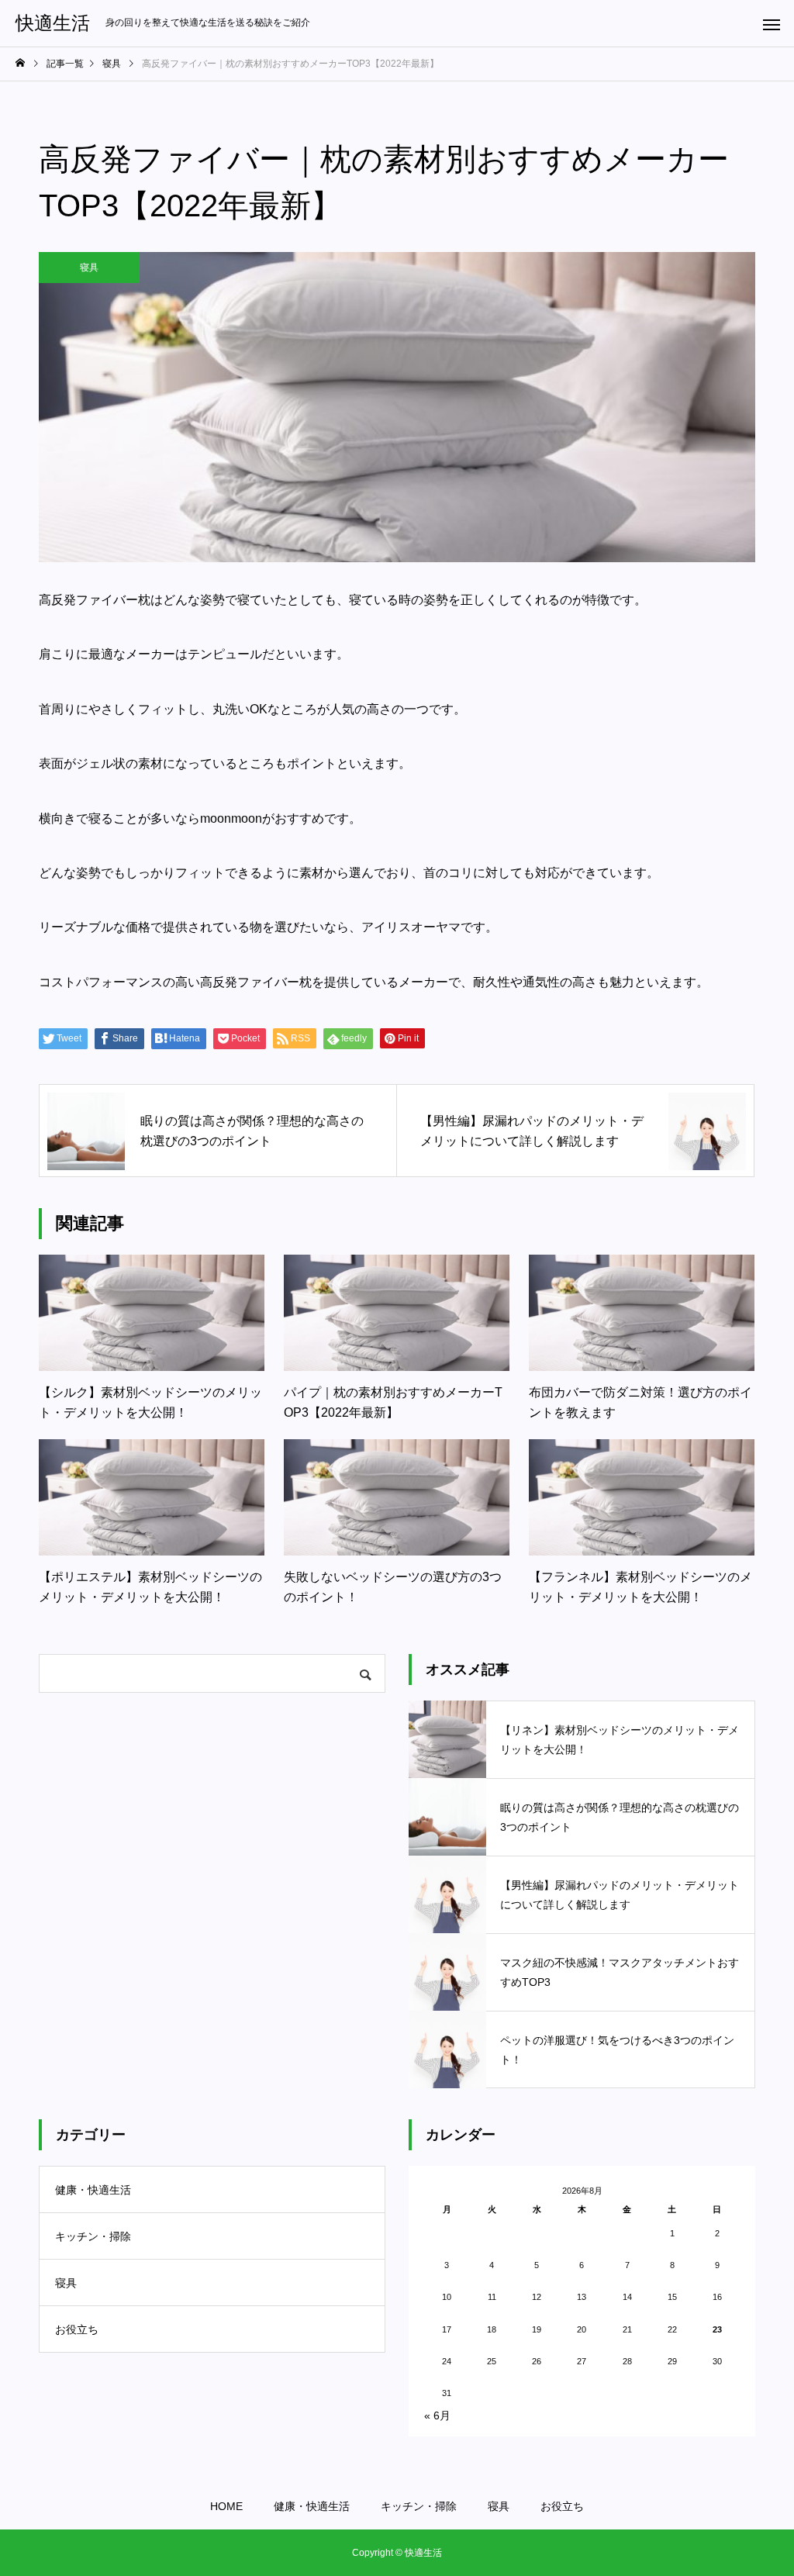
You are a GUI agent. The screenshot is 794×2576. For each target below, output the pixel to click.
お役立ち (77, 2329)
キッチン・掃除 (93, 2236)
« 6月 (437, 2415)
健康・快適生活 (93, 2190)
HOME (226, 2506)
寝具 (89, 268)
